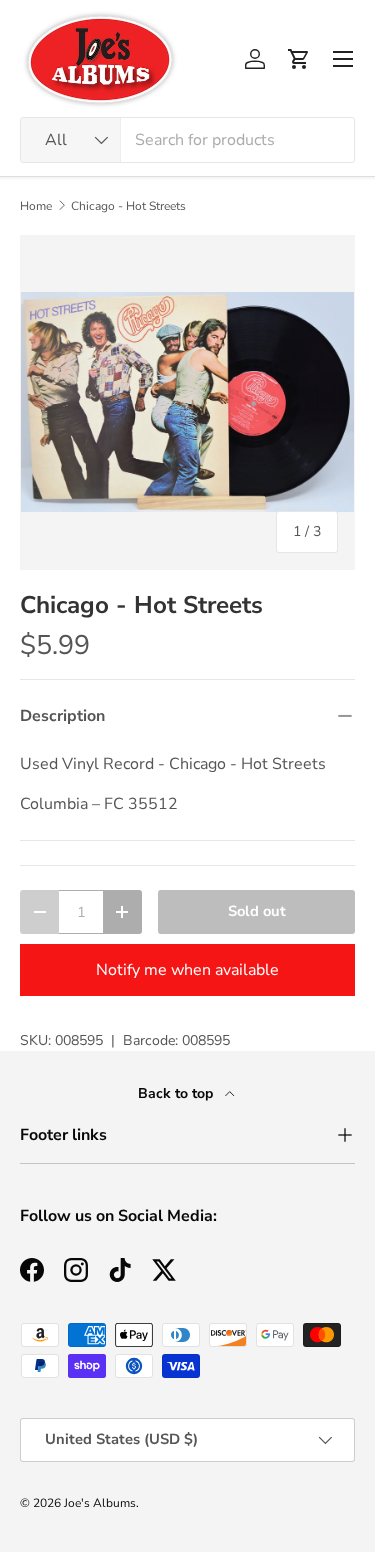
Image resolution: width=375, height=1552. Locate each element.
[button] (299, 59)
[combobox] (187, 140)
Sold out (257, 911)
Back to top (177, 1093)
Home (36, 206)
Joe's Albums (100, 1503)
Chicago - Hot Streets (128, 206)
